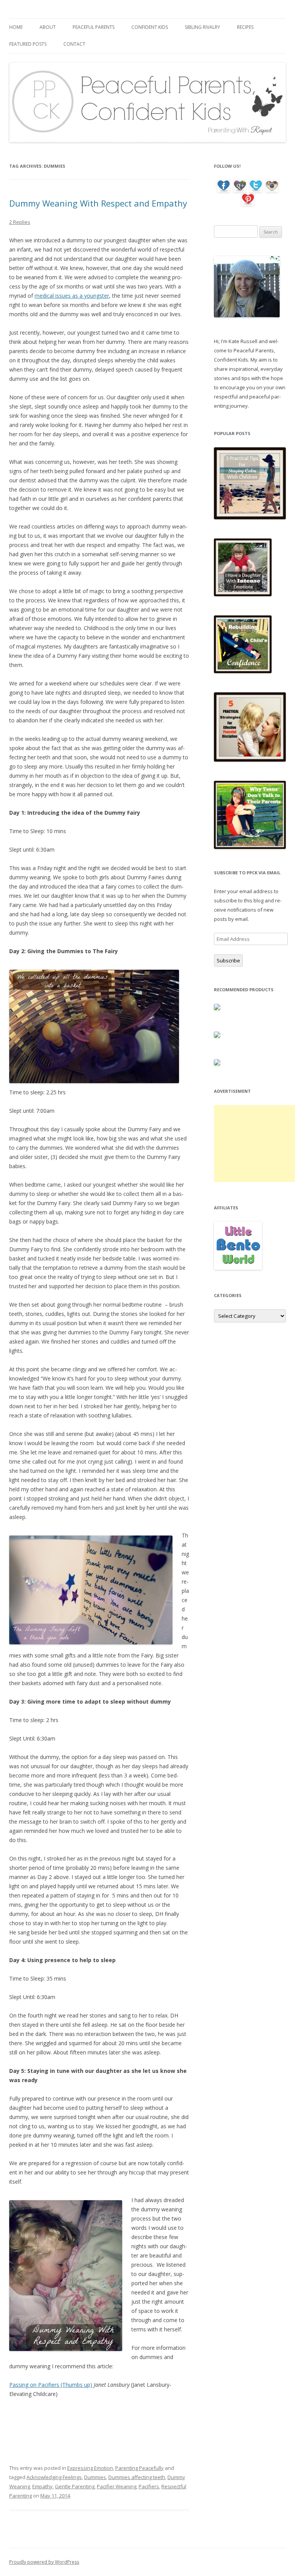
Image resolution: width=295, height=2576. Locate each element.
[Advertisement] (254, 1144)
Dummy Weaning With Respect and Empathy (98, 203)
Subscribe (228, 960)
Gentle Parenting (75, 2486)
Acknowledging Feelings (54, 2477)
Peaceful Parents (94, 27)
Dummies (95, 2477)
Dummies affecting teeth (137, 2477)
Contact (74, 44)
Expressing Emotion (90, 2468)
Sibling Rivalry (202, 27)
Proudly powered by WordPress (44, 2562)
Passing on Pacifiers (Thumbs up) (51, 2385)
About (48, 27)
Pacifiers (149, 2486)
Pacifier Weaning (117, 2486)
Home (16, 27)
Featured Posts (28, 44)
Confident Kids (150, 27)
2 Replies (20, 222)
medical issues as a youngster (72, 296)
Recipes (245, 27)
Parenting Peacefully (139, 2468)
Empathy (42, 2486)
